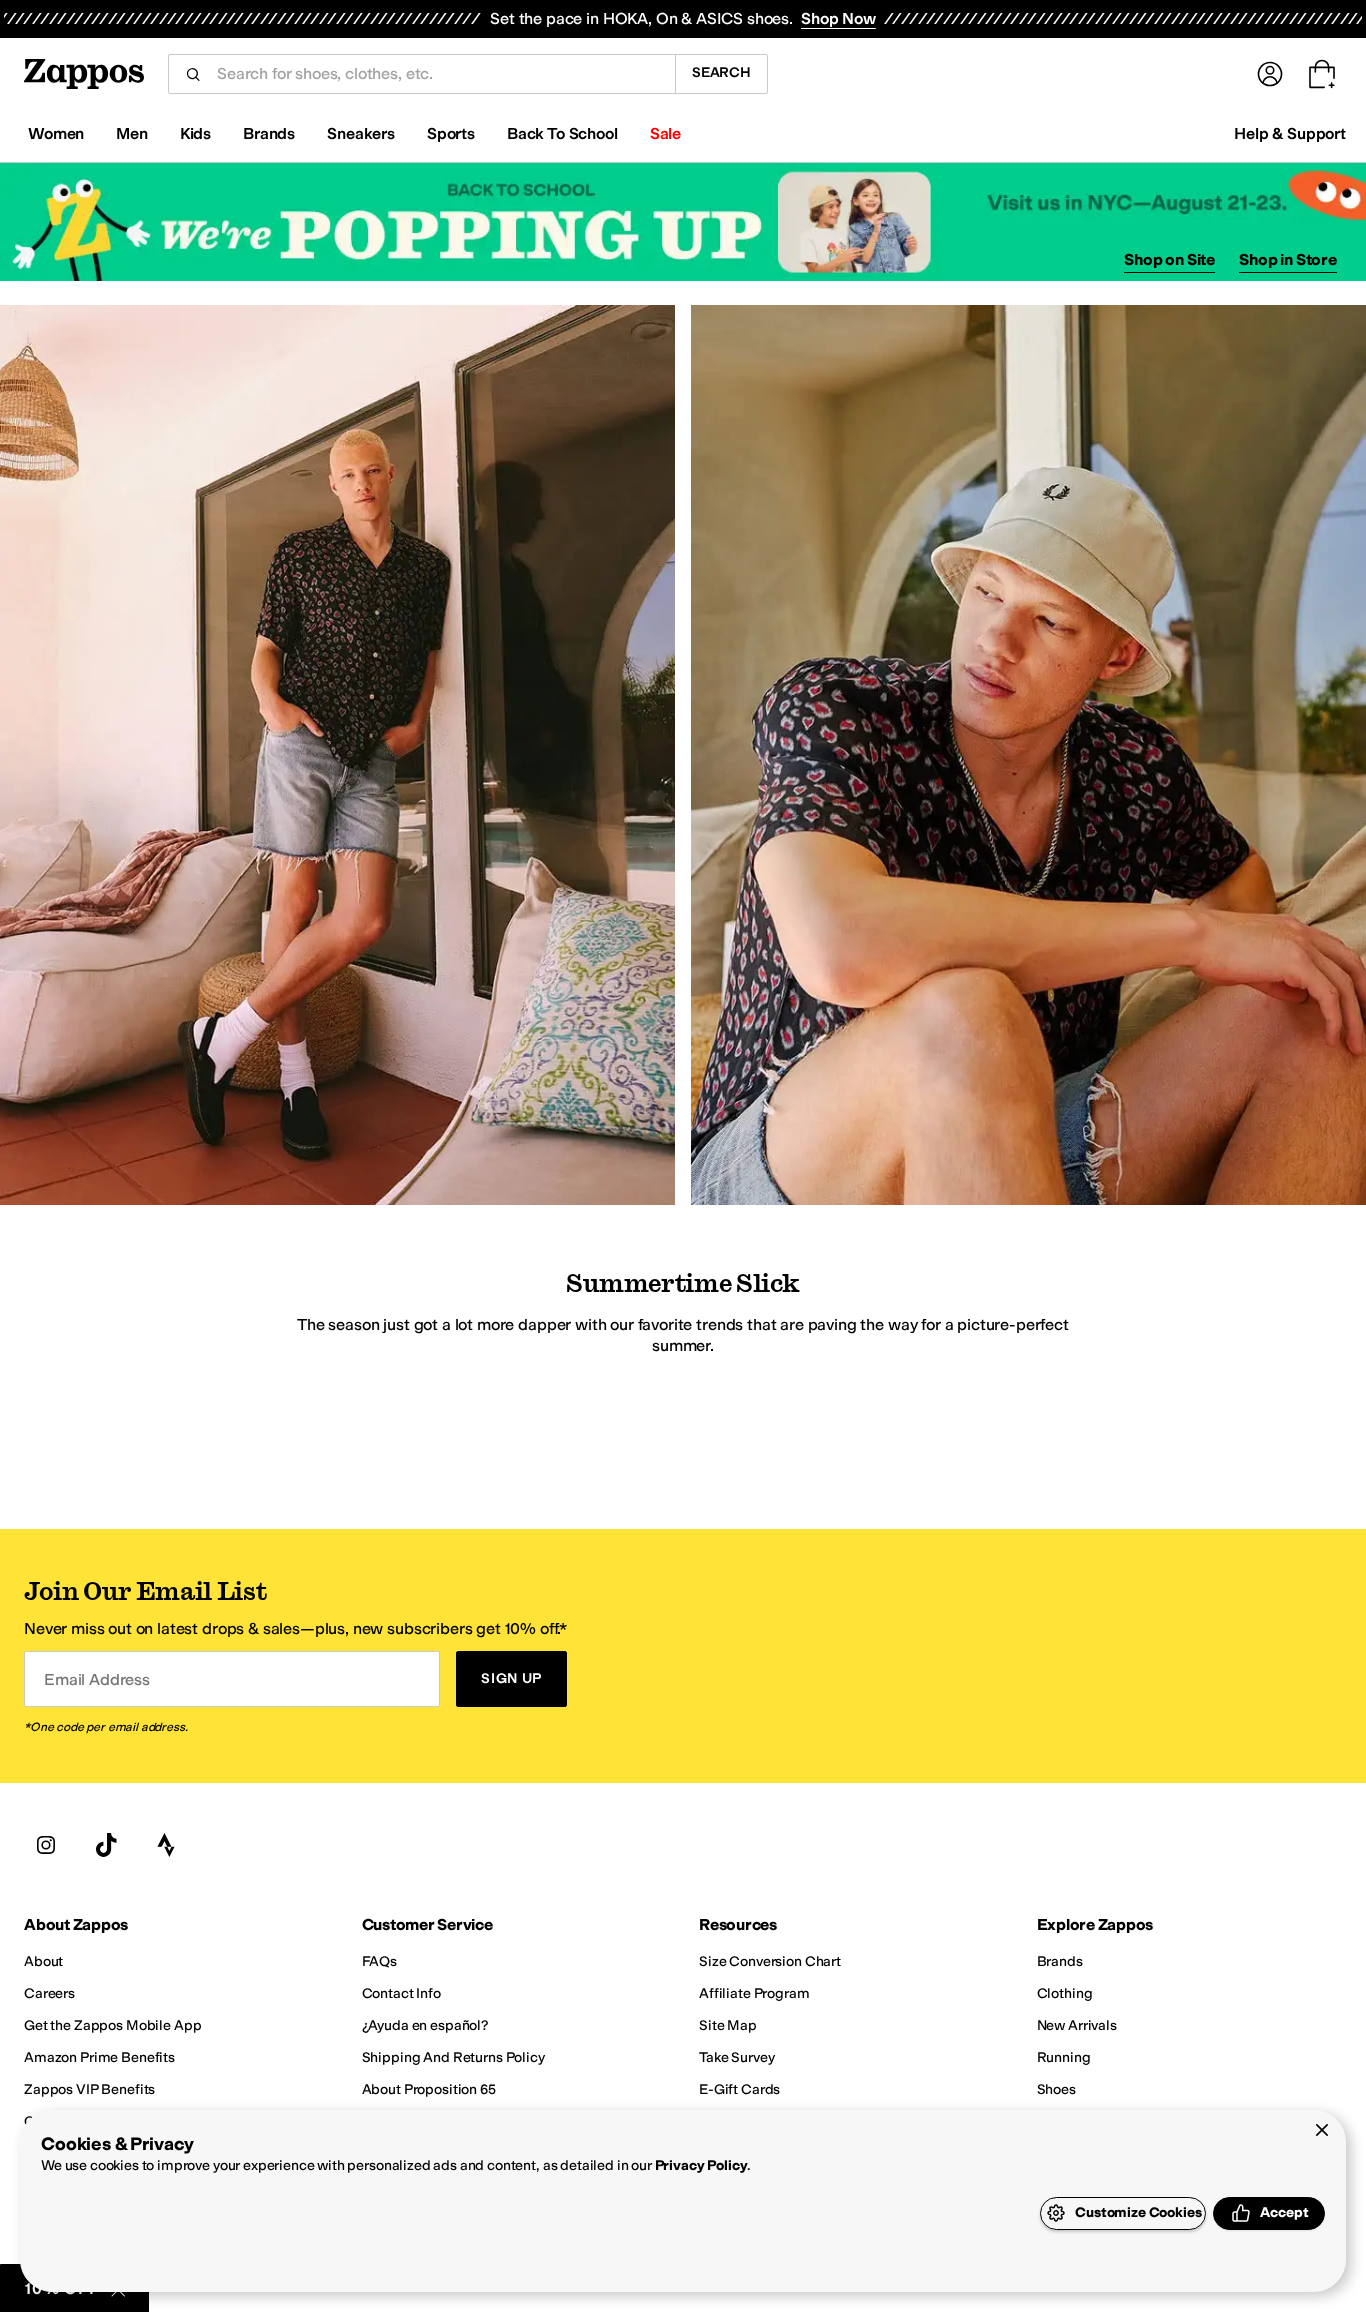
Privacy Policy (701, 2165)
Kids (195, 133)
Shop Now (838, 18)
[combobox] (438, 74)
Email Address (97, 1679)
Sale (665, 133)
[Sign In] (1270, 74)
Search (721, 72)
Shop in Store (1288, 259)
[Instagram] (46, 1846)
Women (56, 133)
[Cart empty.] (1322, 74)
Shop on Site (1169, 259)
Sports (451, 133)
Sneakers (361, 133)
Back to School (562, 133)
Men (132, 133)
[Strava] (166, 1846)
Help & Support (1290, 133)
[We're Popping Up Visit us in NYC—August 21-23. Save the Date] (683, 222)
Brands (269, 133)
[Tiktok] (106, 1846)
